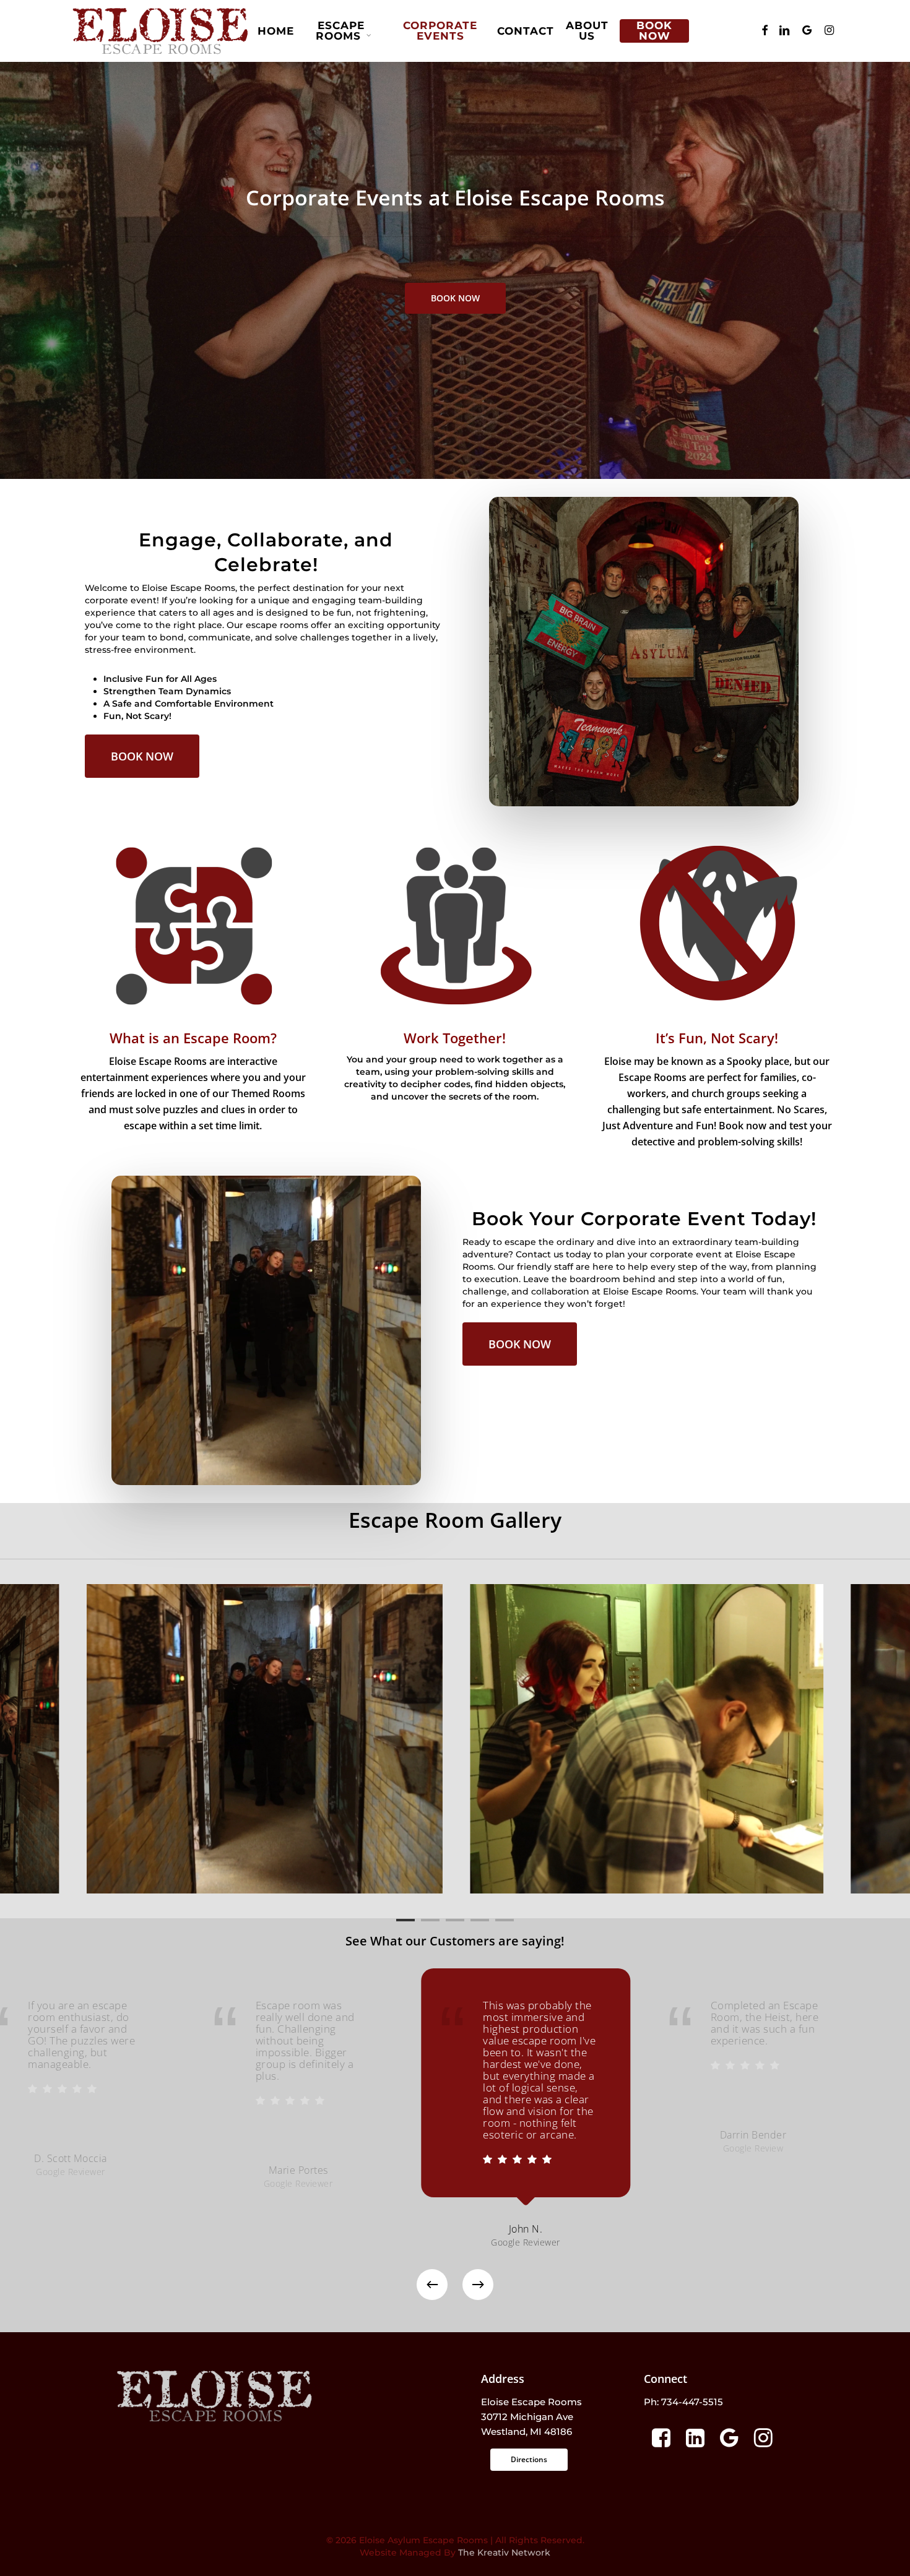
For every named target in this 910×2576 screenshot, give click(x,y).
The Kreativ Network (504, 2552)
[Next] (478, 2285)
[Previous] (432, 2285)
